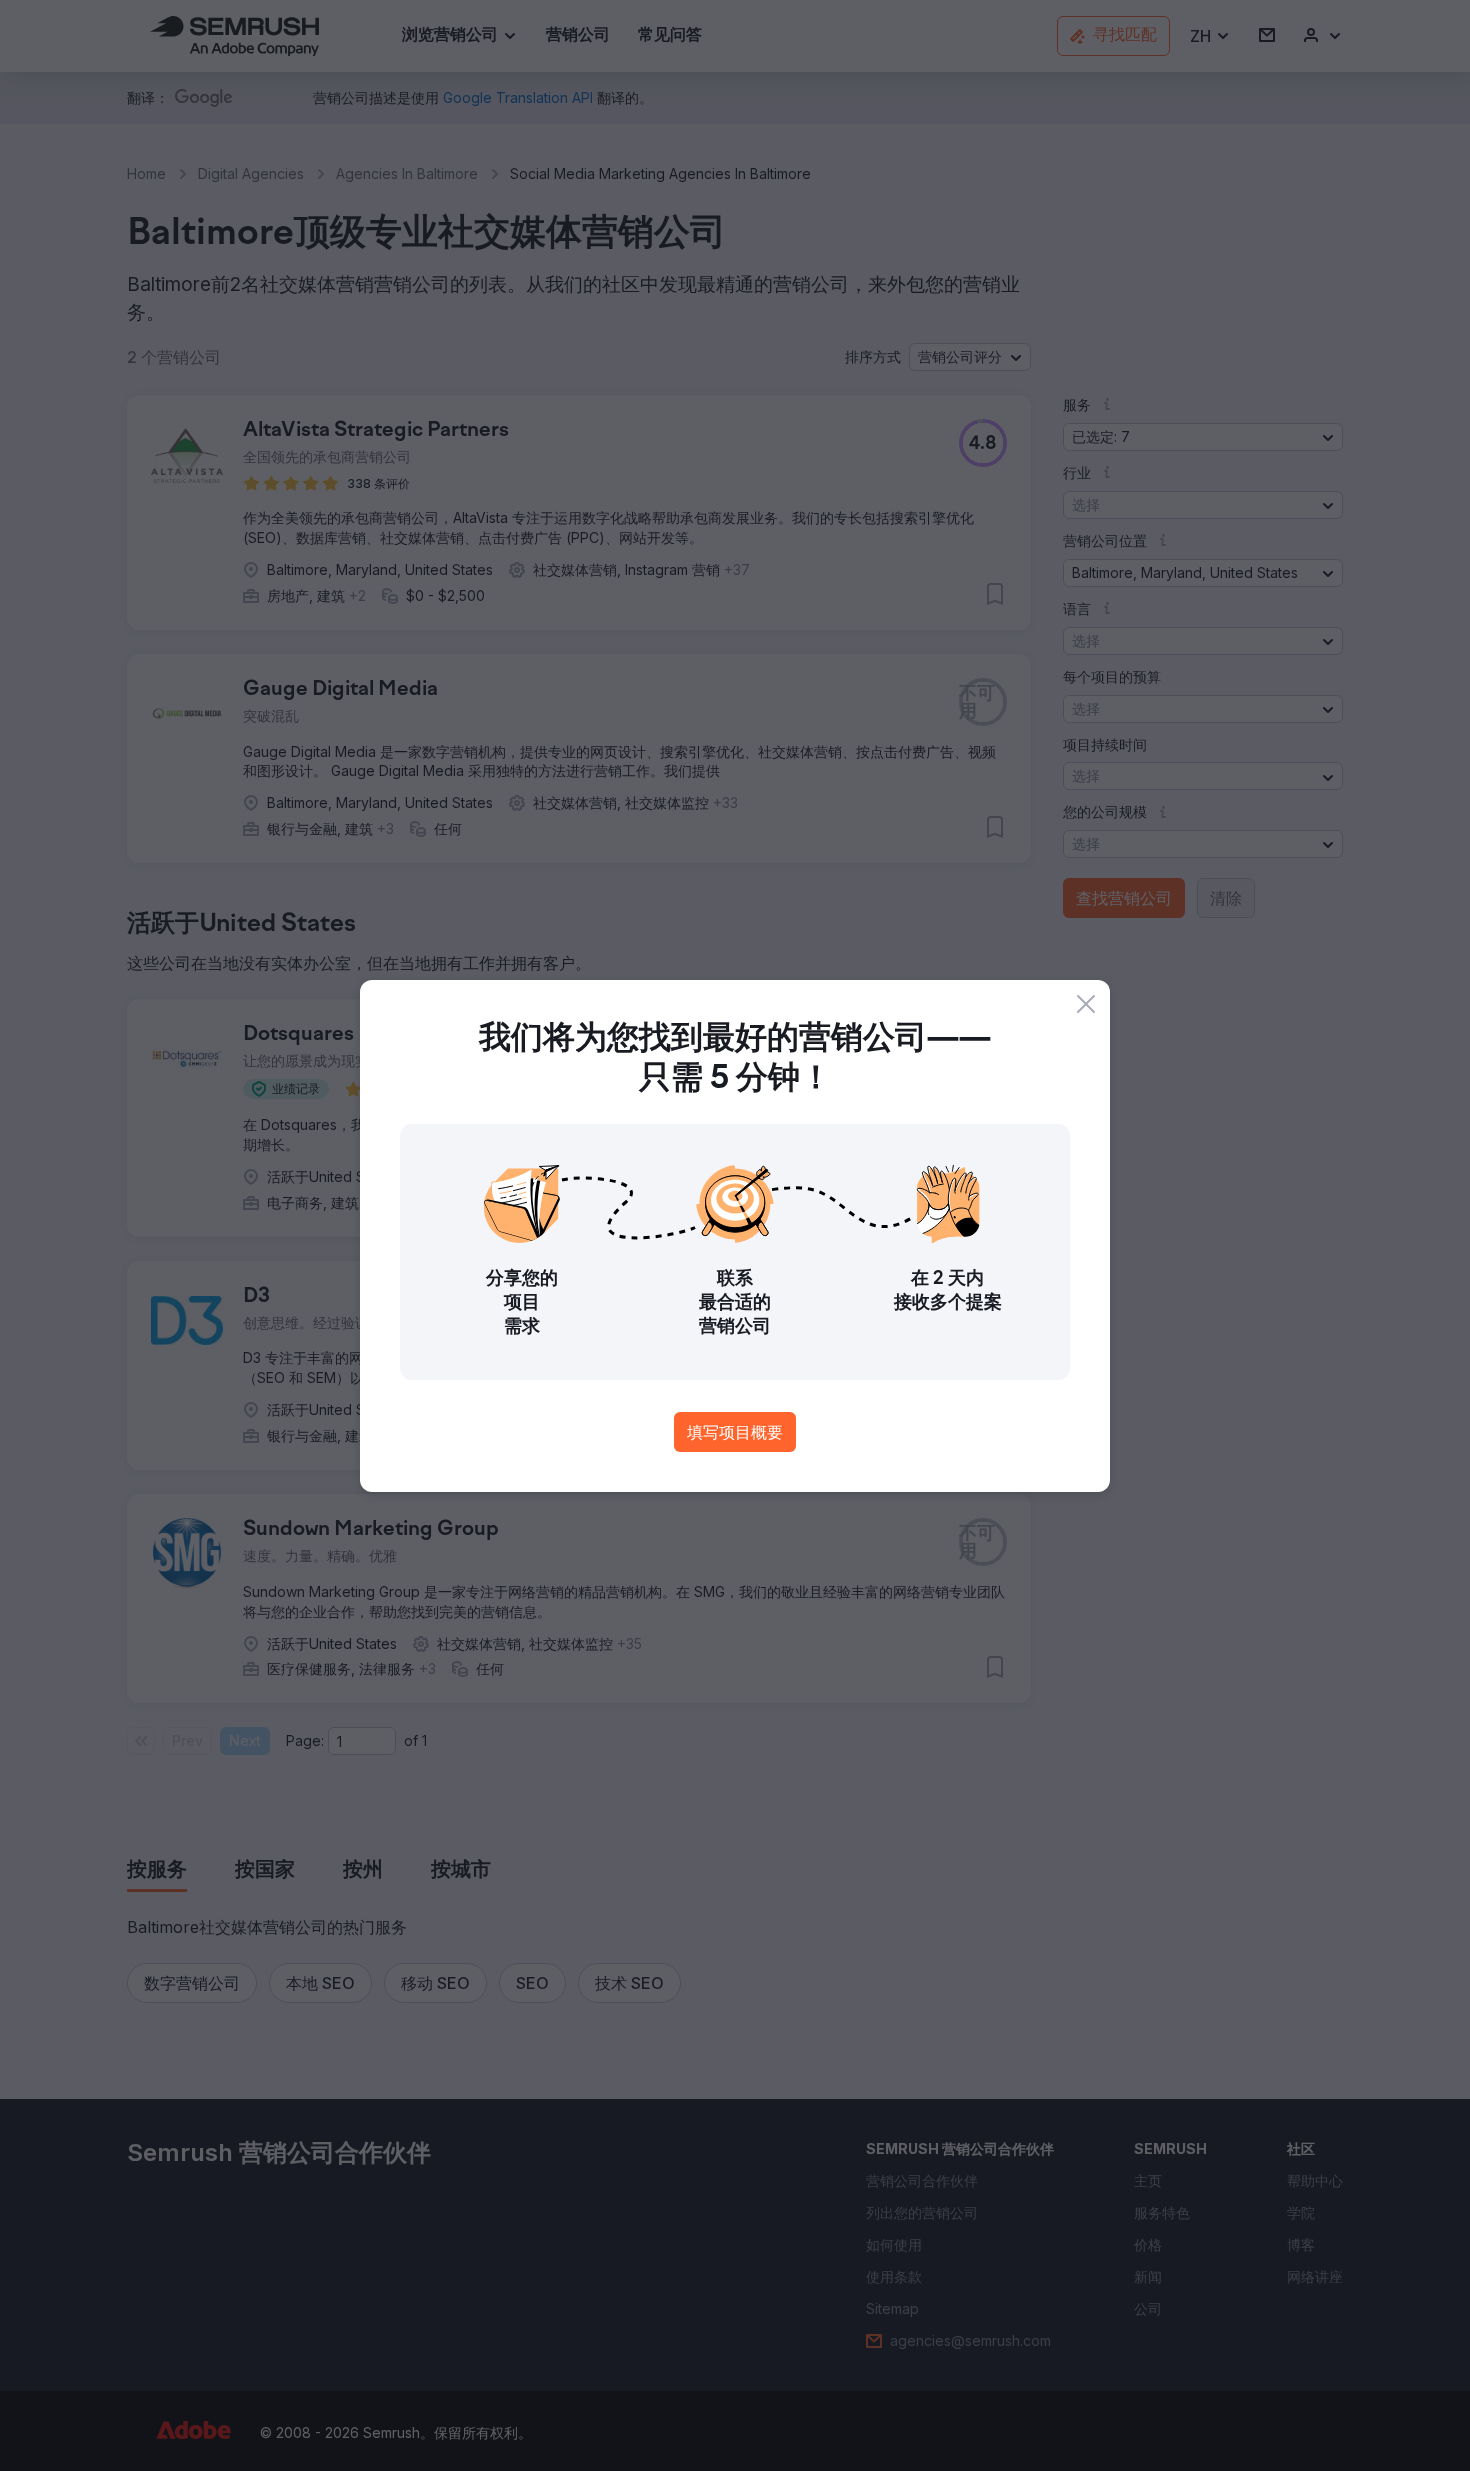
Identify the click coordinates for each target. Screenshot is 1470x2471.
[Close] (1086, 1004)
